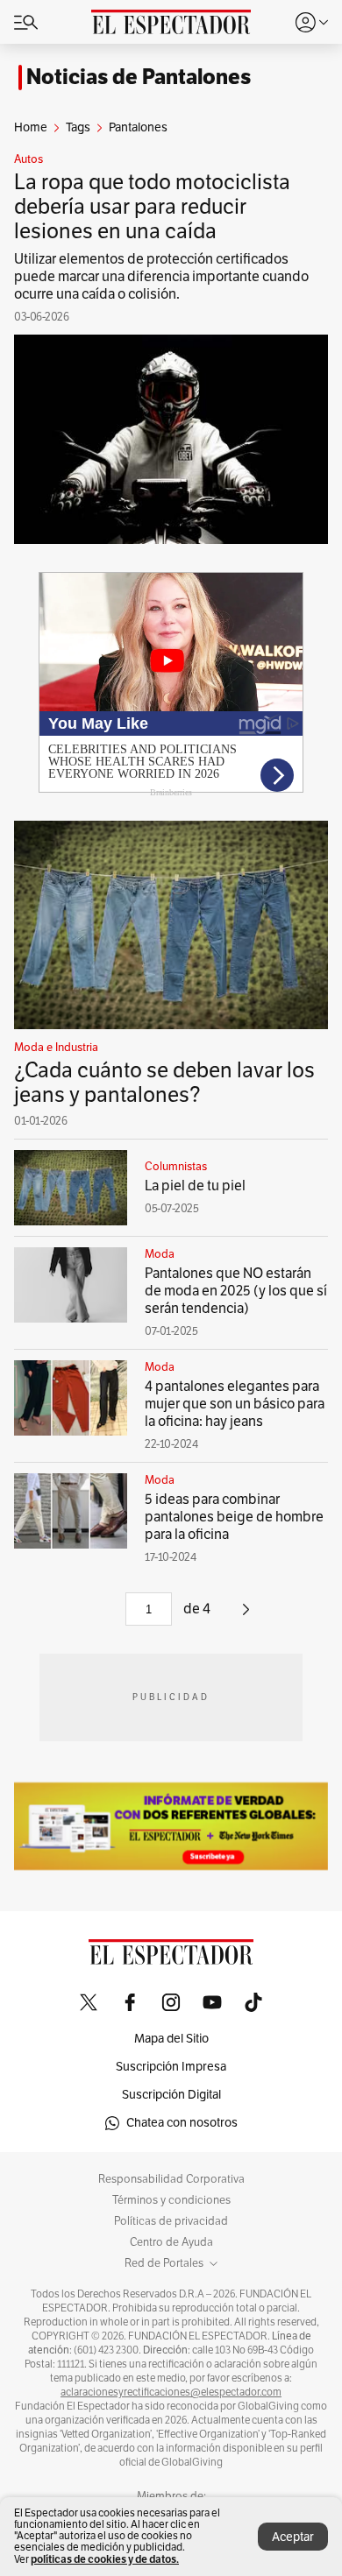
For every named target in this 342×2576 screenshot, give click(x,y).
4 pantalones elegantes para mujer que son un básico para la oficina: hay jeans (235, 1404)
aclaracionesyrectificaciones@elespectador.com (171, 2392)
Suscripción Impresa (171, 2067)
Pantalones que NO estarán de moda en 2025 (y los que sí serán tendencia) (236, 1291)
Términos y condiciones (171, 2200)
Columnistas (176, 1167)
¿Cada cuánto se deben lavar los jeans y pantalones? (164, 1083)
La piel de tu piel (195, 1186)
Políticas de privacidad (171, 2221)
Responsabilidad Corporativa (171, 2179)
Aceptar (293, 2537)
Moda (160, 1254)
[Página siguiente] (246, 1616)
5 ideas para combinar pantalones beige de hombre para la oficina (234, 1517)
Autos (28, 159)
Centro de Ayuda (171, 2242)
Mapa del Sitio (171, 2039)
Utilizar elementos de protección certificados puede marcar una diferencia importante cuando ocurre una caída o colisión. (161, 277)
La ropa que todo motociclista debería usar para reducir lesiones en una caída (152, 207)
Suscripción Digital (171, 2095)
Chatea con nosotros (182, 2123)
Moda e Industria (56, 1048)
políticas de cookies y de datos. (105, 2559)
